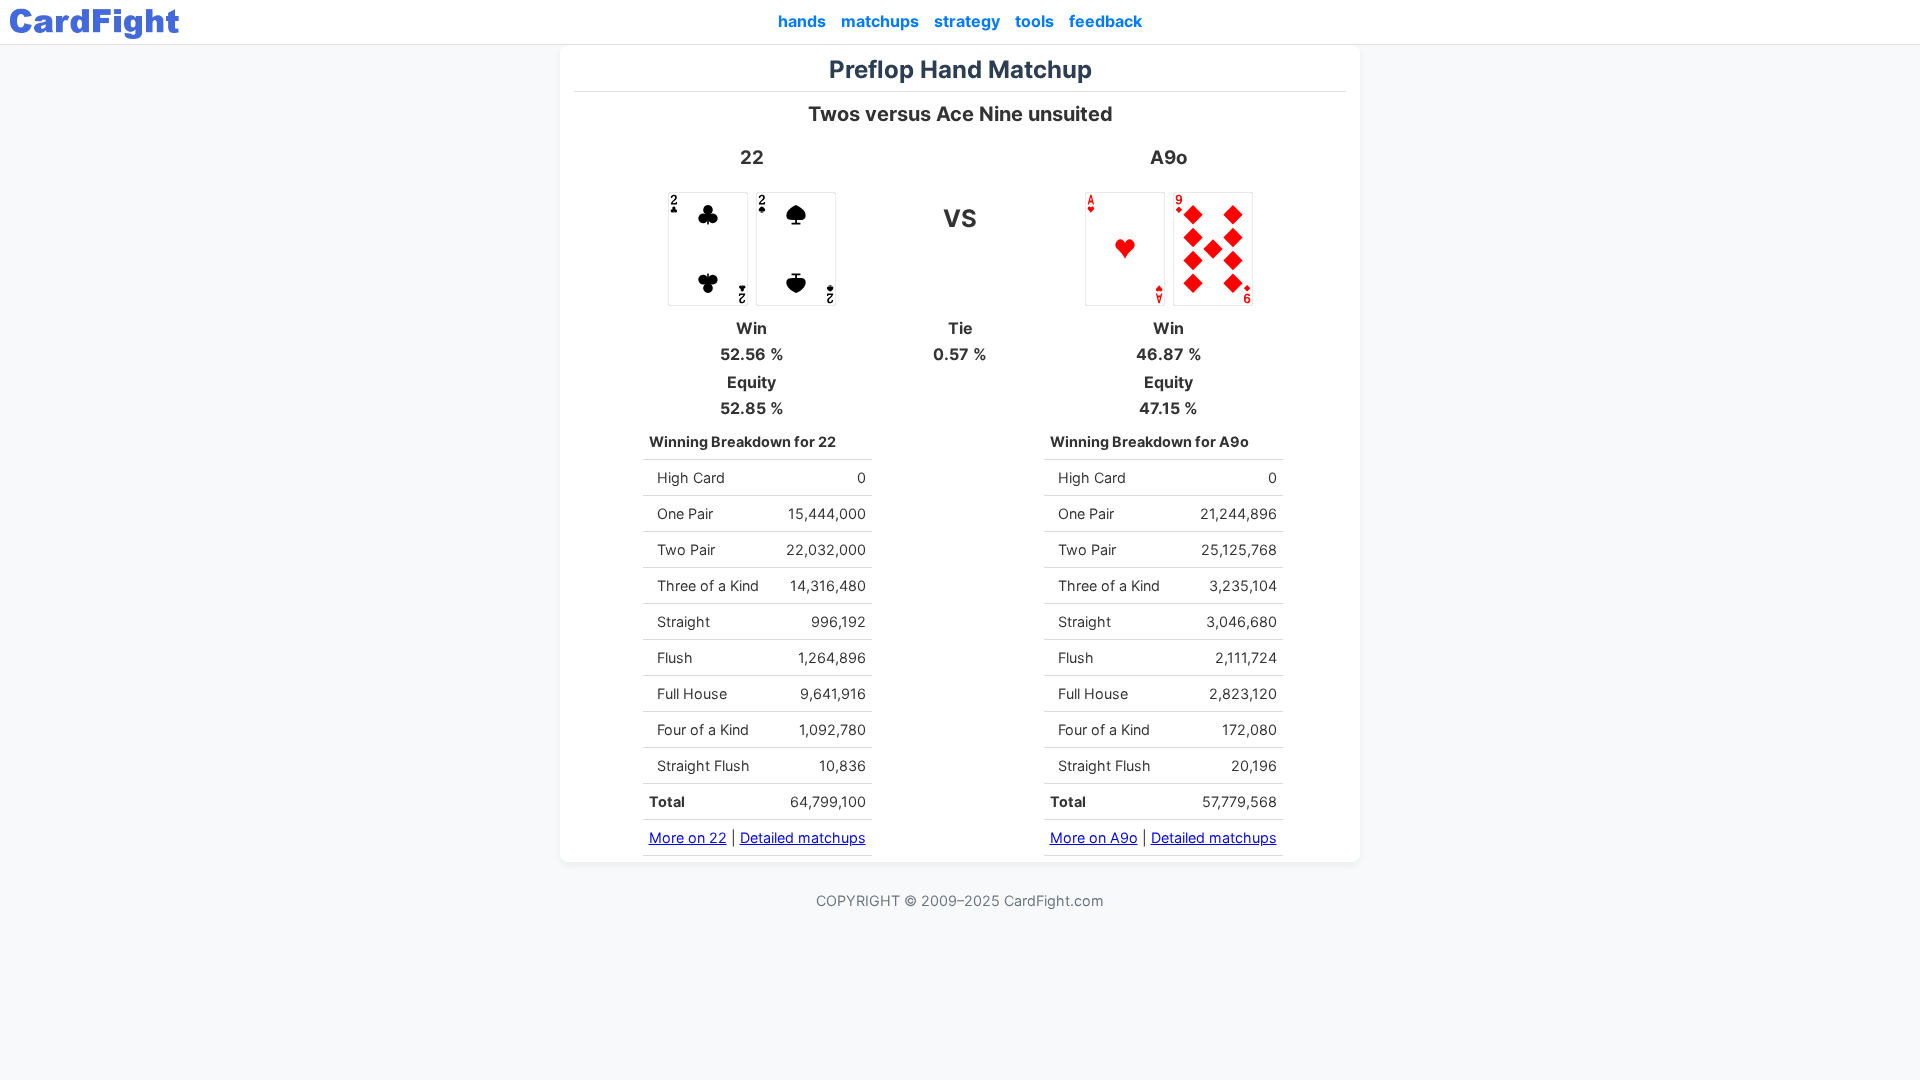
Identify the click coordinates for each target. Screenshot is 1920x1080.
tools (1034, 21)
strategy (967, 21)
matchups (880, 21)
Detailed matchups (803, 837)
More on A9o (1094, 837)
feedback (1105, 21)
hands (802, 21)
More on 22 (688, 837)
